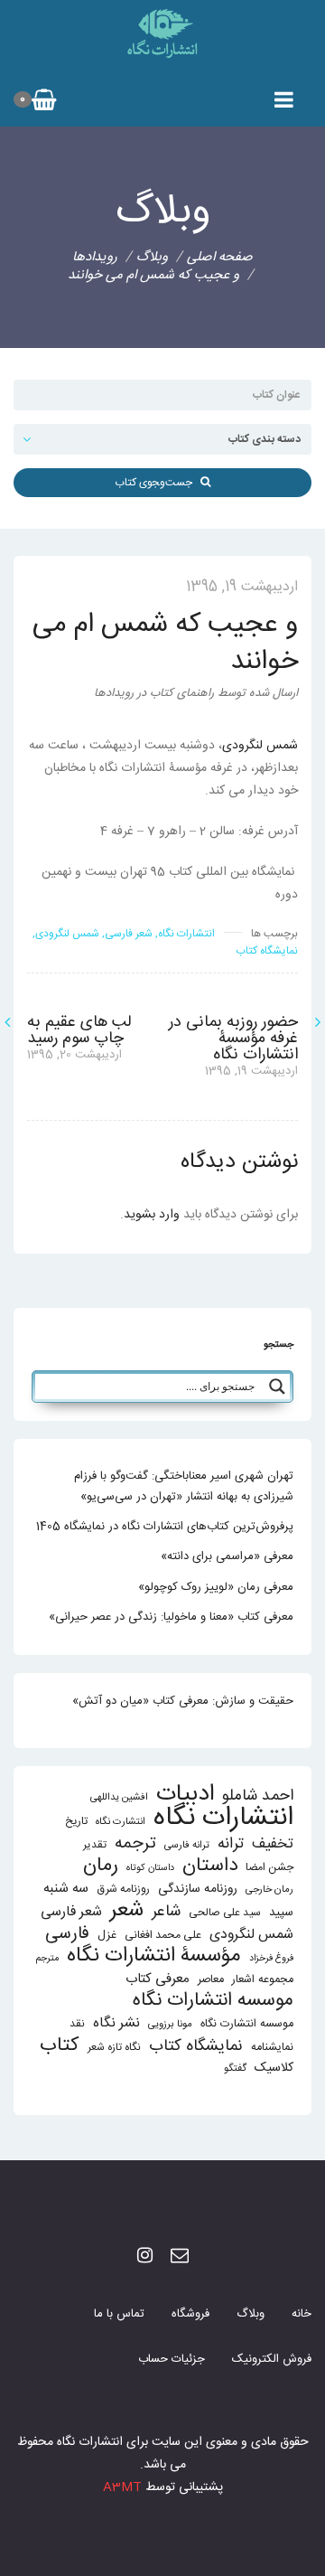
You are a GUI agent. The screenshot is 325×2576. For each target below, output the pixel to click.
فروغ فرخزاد (271, 1958)
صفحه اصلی (220, 257)
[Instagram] (145, 2257)
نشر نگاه (116, 2023)
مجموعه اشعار (263, 1980)
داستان (210, 1866)
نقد (77, 2024)
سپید (281, 1913)
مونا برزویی (170, 2024)
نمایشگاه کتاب (267, 951)
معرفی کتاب (158, 1979)
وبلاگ (251, 2314)
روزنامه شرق (123, 1890)
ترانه (231, 1844)
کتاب (60, 2046)
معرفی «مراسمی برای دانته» (227, 1556)
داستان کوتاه (150, 1868)
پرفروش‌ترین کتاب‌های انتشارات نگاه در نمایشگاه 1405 (165, 1527)
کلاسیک (274, 2068)
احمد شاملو (258, 1796)
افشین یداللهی (119, 1797)
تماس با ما (119, 2314)
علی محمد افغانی (163, 1936)
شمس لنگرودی (260, 746)
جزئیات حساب (172, 2359)
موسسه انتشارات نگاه (213, 2001)
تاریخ (76, 1822)
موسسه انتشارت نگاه (247, 2024)
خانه (302, 2314)
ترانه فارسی (187, 1845)
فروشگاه (190, 2314)
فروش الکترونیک (272, 2359)
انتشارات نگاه (186, 934)
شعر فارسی (129, 934)
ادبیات (185, 1795)
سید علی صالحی (225, 1913)
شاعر (166, 1912)
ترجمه (135, 1843)
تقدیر (95, 1845)
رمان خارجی (269, 1890)
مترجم (47, 1958)
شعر (127, 1910)
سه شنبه (66, 1889)
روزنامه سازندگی (198, 1889)
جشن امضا (269, 1868)
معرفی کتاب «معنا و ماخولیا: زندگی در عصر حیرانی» (171, 1617)
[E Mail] (180, 2257)
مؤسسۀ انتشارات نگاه (154, 1956)
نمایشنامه (272, 2048)
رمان (101, 1866)
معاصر (211, 1980)
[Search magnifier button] (277, 1387)
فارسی (67, 1935)
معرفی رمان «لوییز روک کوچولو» (216, 1587)
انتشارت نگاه (121, 1822)
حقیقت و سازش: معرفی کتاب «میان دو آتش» (183, 1701)
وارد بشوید (152, 1215)
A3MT (122, 2487)
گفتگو (235, 2068)
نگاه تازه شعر (114, 2048)
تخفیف (273, 1844)
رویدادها (95, 257)
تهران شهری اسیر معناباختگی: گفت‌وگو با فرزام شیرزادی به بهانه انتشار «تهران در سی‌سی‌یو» (184, 1486)
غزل (107, 1936)
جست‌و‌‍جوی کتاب (158, 483)
